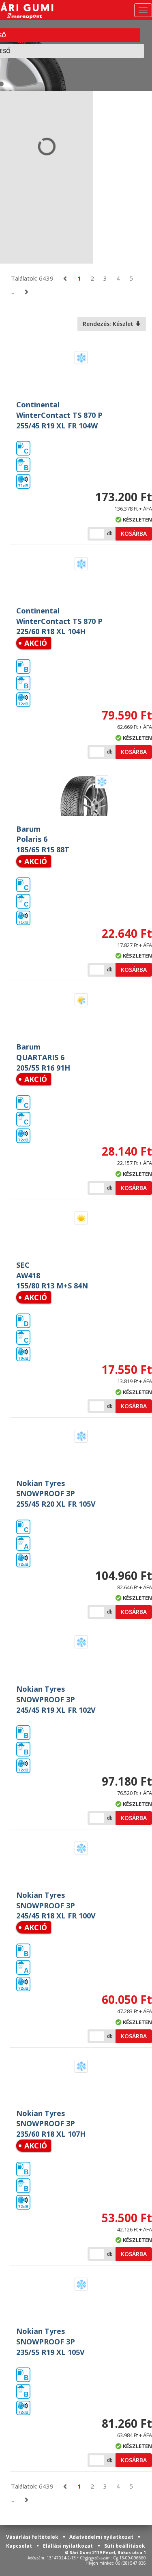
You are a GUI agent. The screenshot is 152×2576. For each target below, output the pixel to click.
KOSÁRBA (134, 533)
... (12, 292)
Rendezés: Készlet (109, 324)
